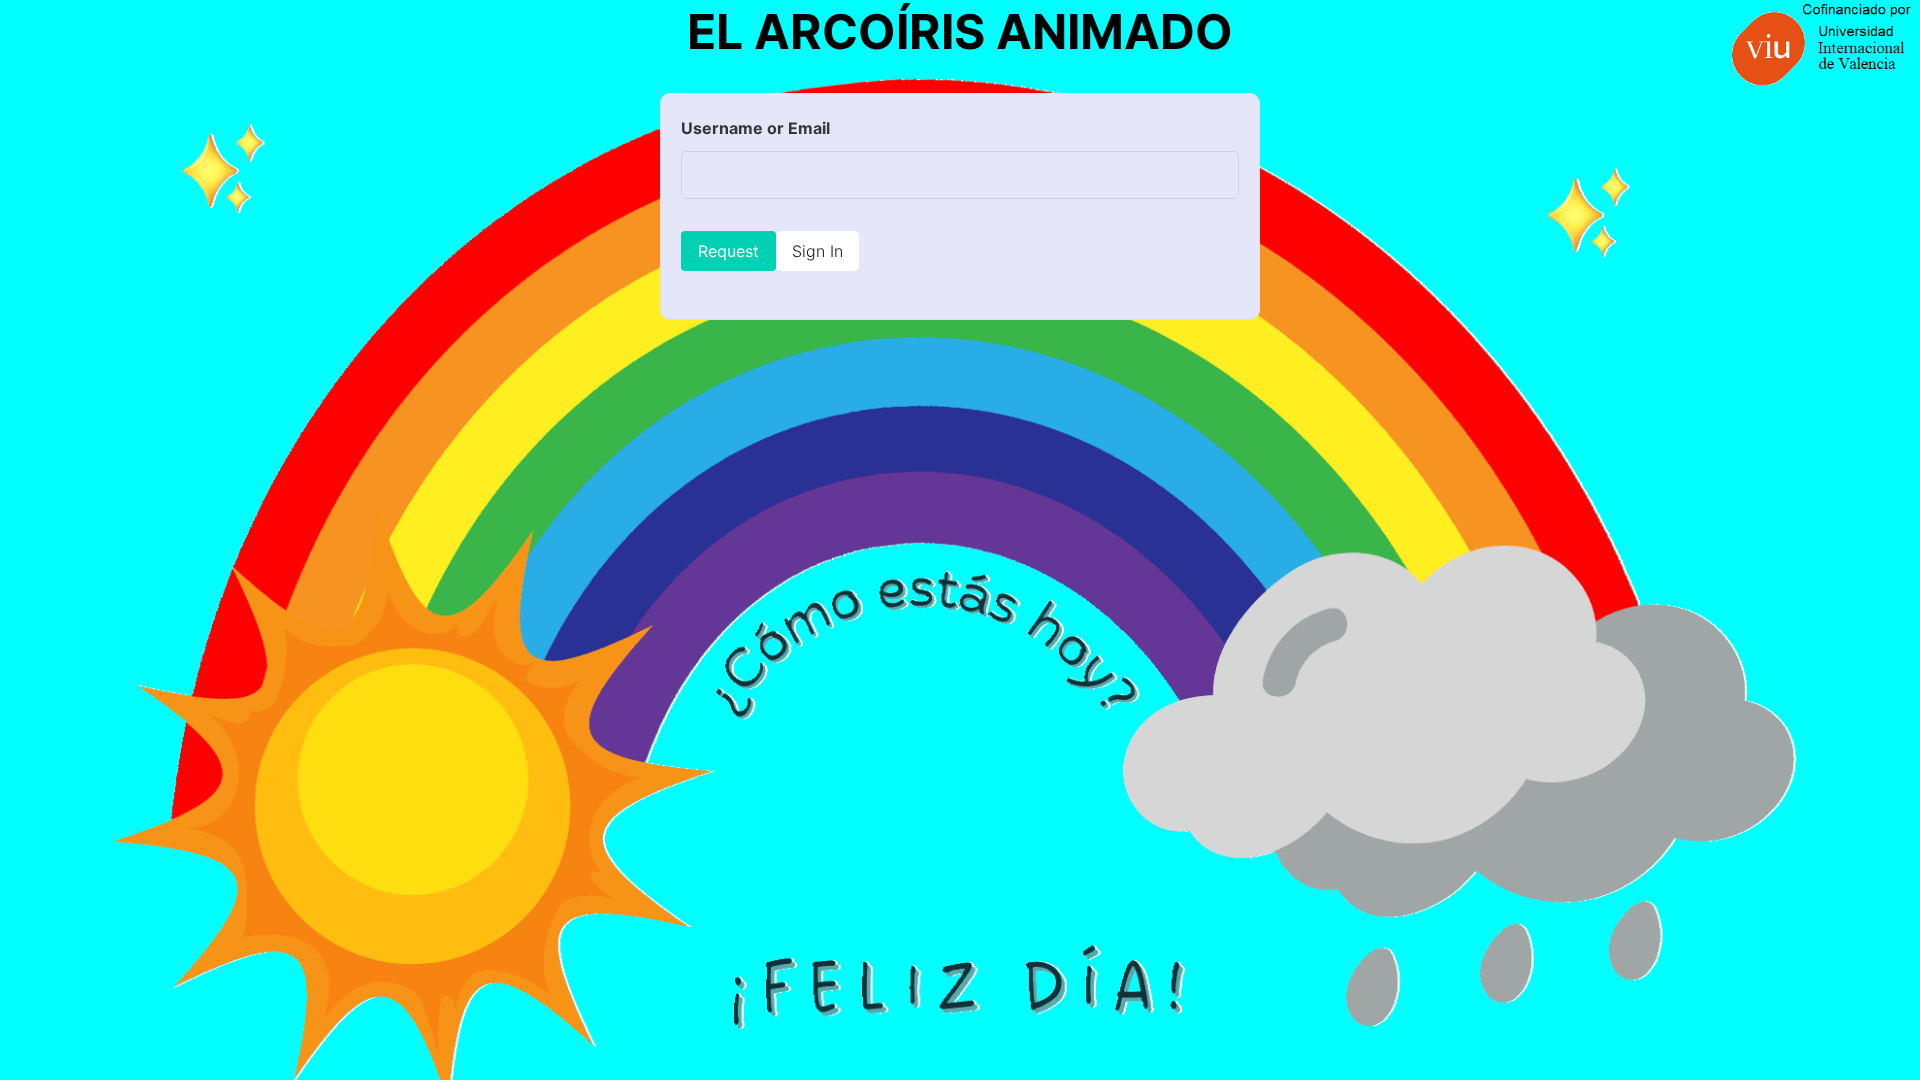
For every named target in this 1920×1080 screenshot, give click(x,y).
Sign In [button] (817, 251)
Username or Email (755, 128)
